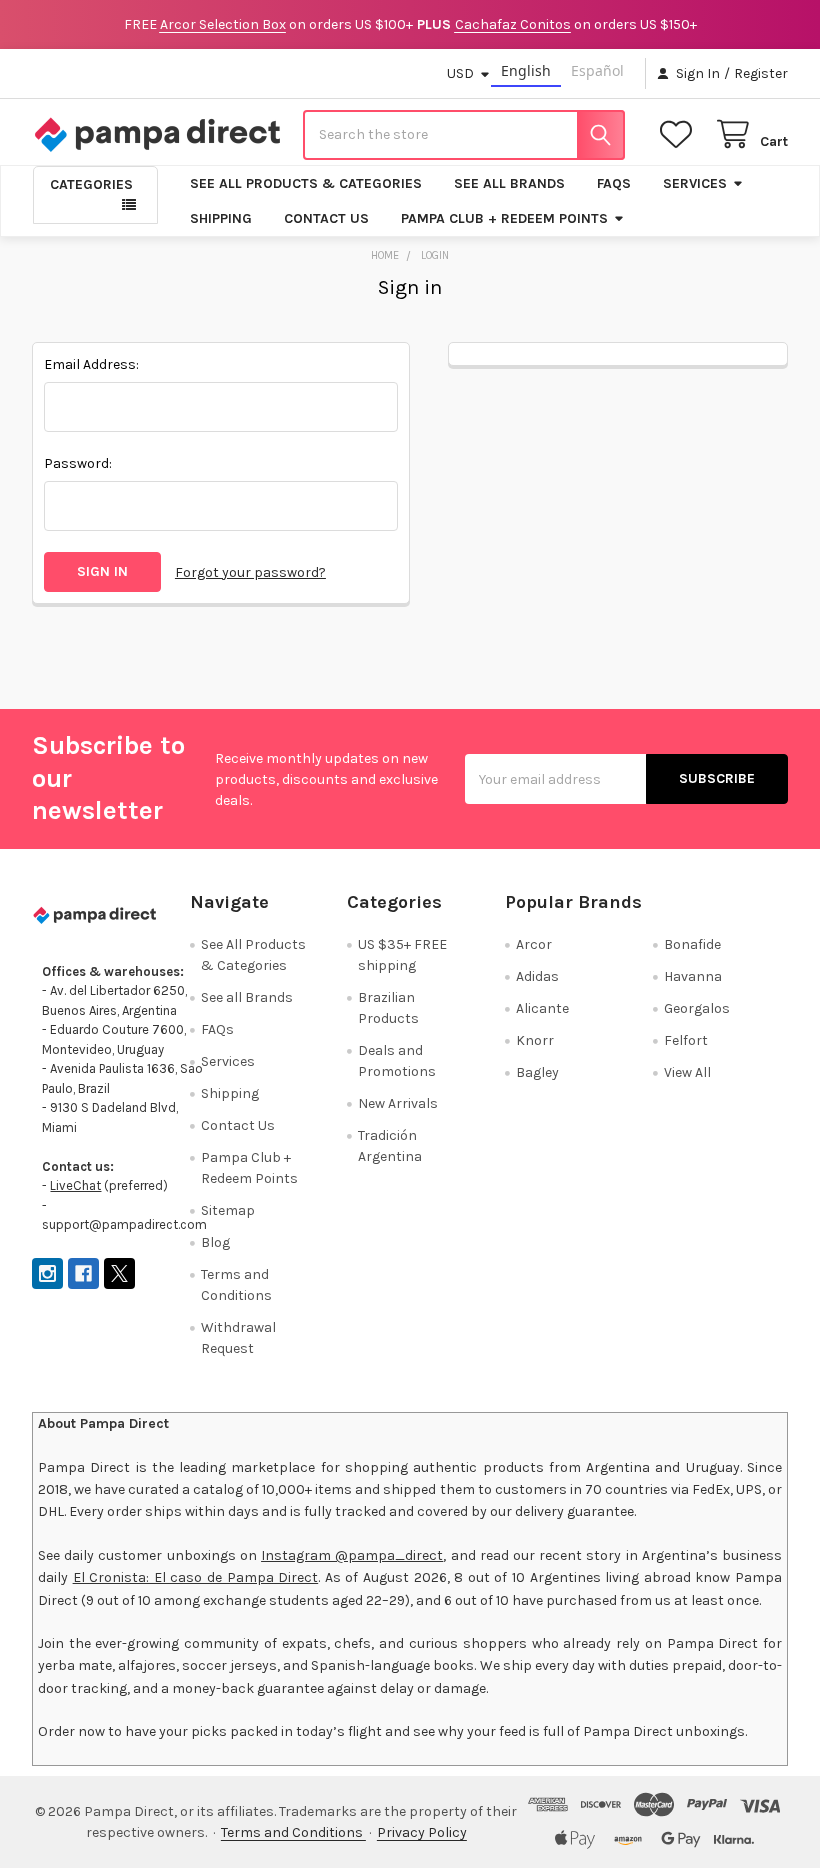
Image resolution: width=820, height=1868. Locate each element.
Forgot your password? (250, 572)
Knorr (535, 1040)
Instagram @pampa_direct (352, 1555)
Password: (78, 463)
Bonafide (692, 944)
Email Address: (91, 364)
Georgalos (697, 1008)
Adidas (537, 976)
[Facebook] (83, 1273)
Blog (215, 1242)
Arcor (534, 944)
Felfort (686, 1040)
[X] (119, 1273)
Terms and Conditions (293, 1832)
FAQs (614, 183)
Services (695, 183)
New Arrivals (398, 1103)
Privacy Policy (422, 1832)
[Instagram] (47, 1273)
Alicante (542, 1008)
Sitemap (228, 1210)
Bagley (537, 1072)
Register (761, 73)
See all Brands (509, 183)
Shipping (221, 218)
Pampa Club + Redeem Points (504, 218)
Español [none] (597, 70)
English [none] (526, 70)
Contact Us (326, 218)
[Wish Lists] (680, 134)
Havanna (693, 976)
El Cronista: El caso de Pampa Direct (196, 1577)
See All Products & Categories (306, 183)
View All (687, 1072)
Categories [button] (91, 184)
